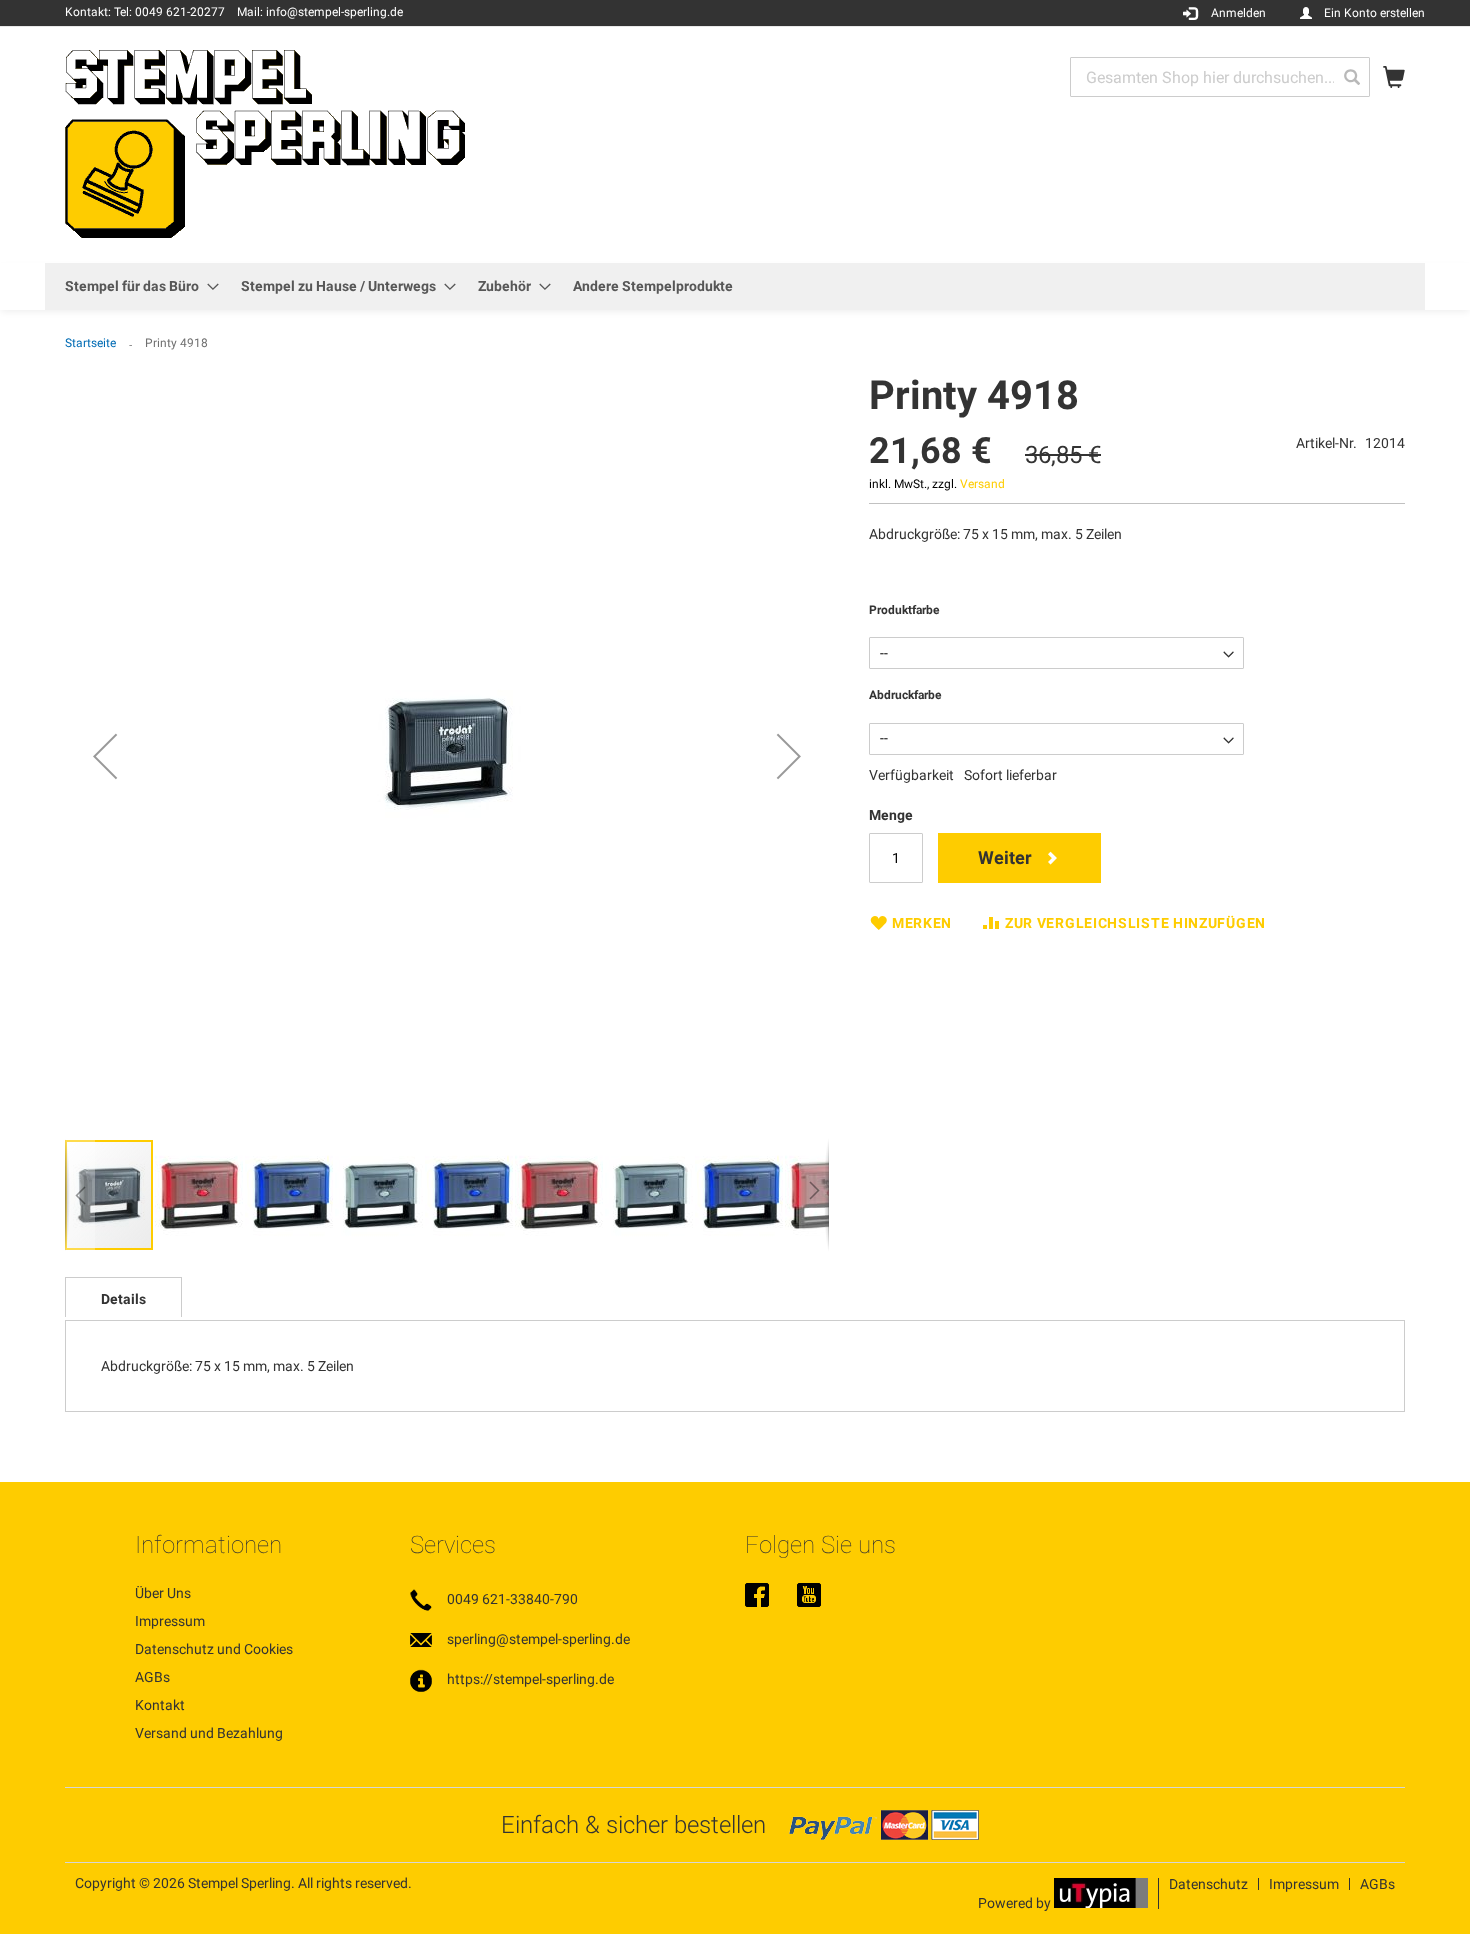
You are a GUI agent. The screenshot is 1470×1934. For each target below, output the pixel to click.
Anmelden (1238, 13)
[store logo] (265, 143)
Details (123, 1299)
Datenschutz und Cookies (214, 1649)
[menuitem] (136, 286)
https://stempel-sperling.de (530, 1679)
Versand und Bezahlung (209, 1733)
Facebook (757, 1597)
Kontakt (160, 1705)
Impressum (170, 1621)
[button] (105, 756)
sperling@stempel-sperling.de (538, 1639)
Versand (982, 484)
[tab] (123, 1297)
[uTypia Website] (1101, 1903)
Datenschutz (1208, 1884)
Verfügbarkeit (911, 775)
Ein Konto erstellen (1374, 13)
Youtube (809, 1597)
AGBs (152, 1677)
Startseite (90, 343)
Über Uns (163, 1593)
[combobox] (1220, 77)
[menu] (735, 286)
